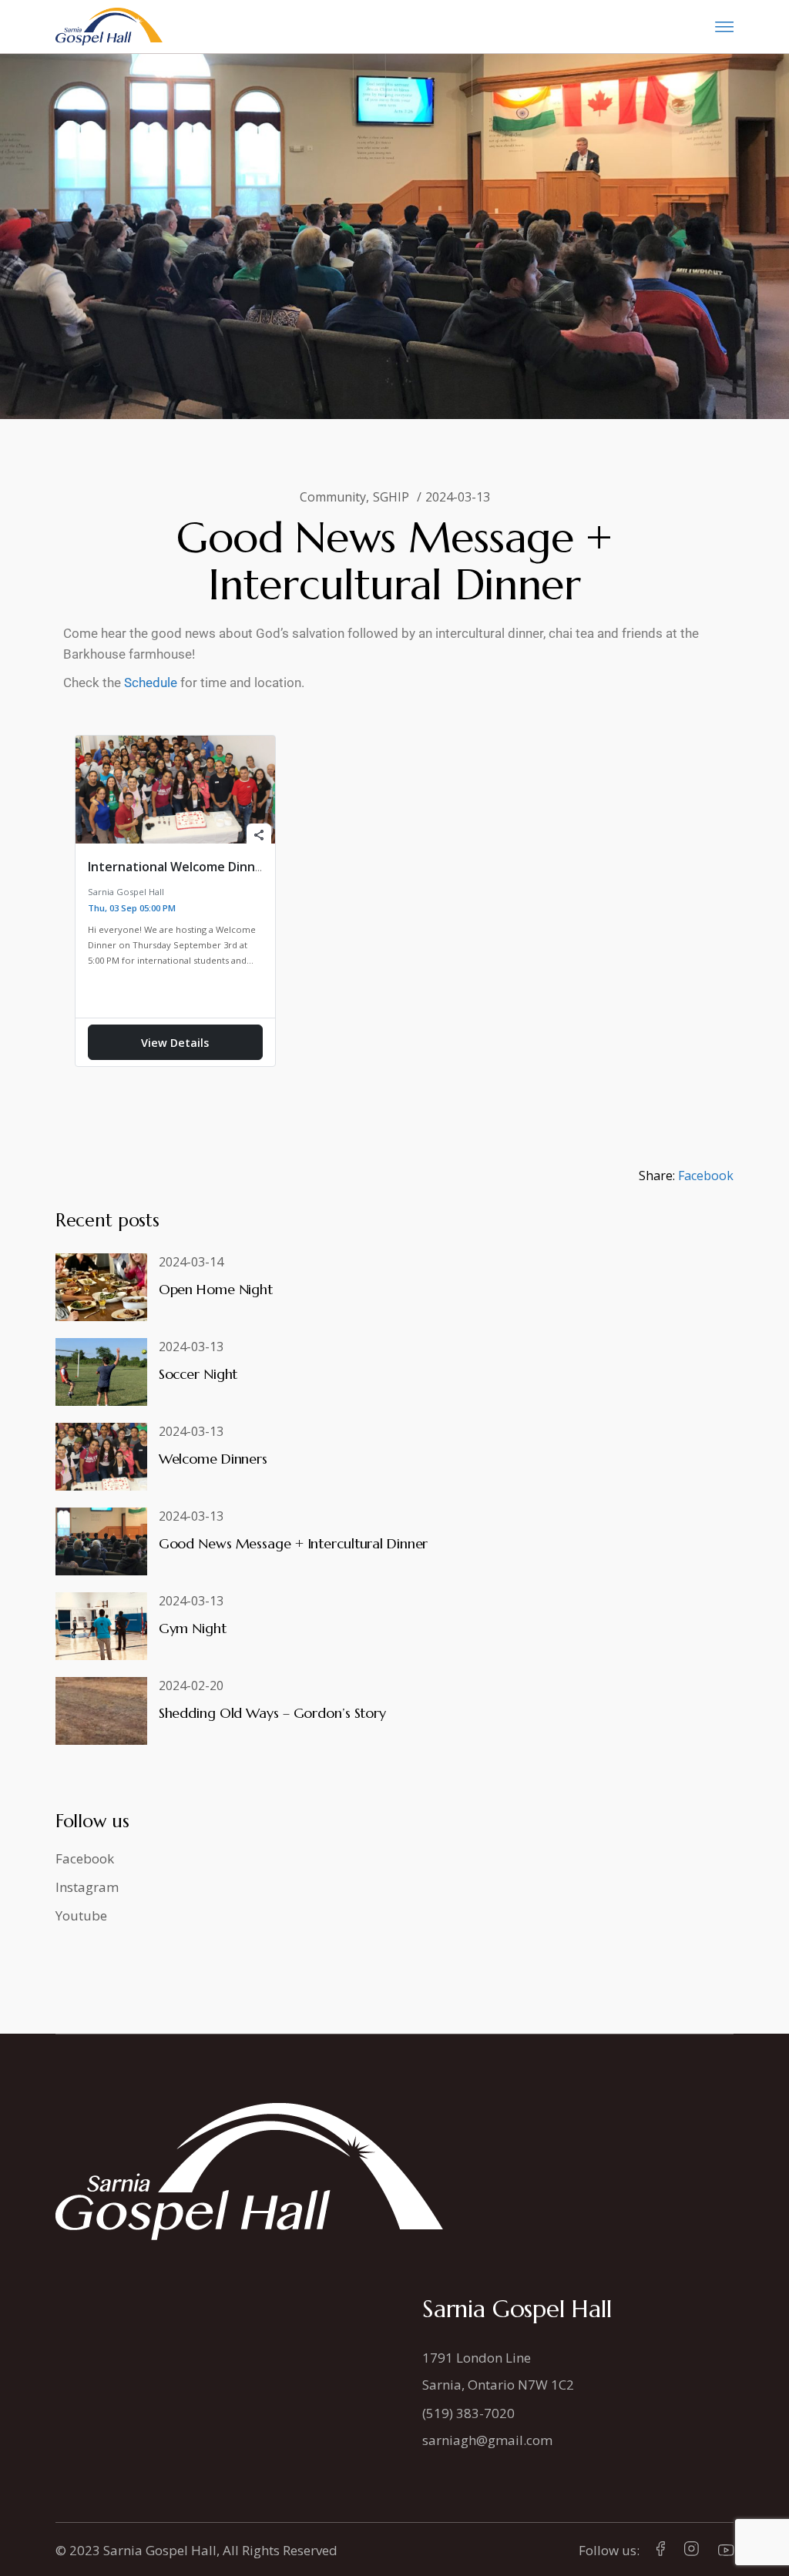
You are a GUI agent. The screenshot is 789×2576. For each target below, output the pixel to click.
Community (333, 497)
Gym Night (193, 1628)
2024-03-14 (191, 1262)
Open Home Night (216, 1289)
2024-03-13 (458, 497)
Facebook (85, 1858)
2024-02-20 (191, 1685)
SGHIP (391, 497)
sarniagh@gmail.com (487, 2440)
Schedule (151, 683)
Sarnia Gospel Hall (160, 2550)
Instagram (87, 1887)
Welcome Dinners (213, 1459)
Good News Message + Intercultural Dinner (294, 1543)
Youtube (81, 1915)
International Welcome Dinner (178, 867)
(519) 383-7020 (468, 2413)
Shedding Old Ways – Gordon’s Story (272, 1713)
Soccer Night (198, 1374)
